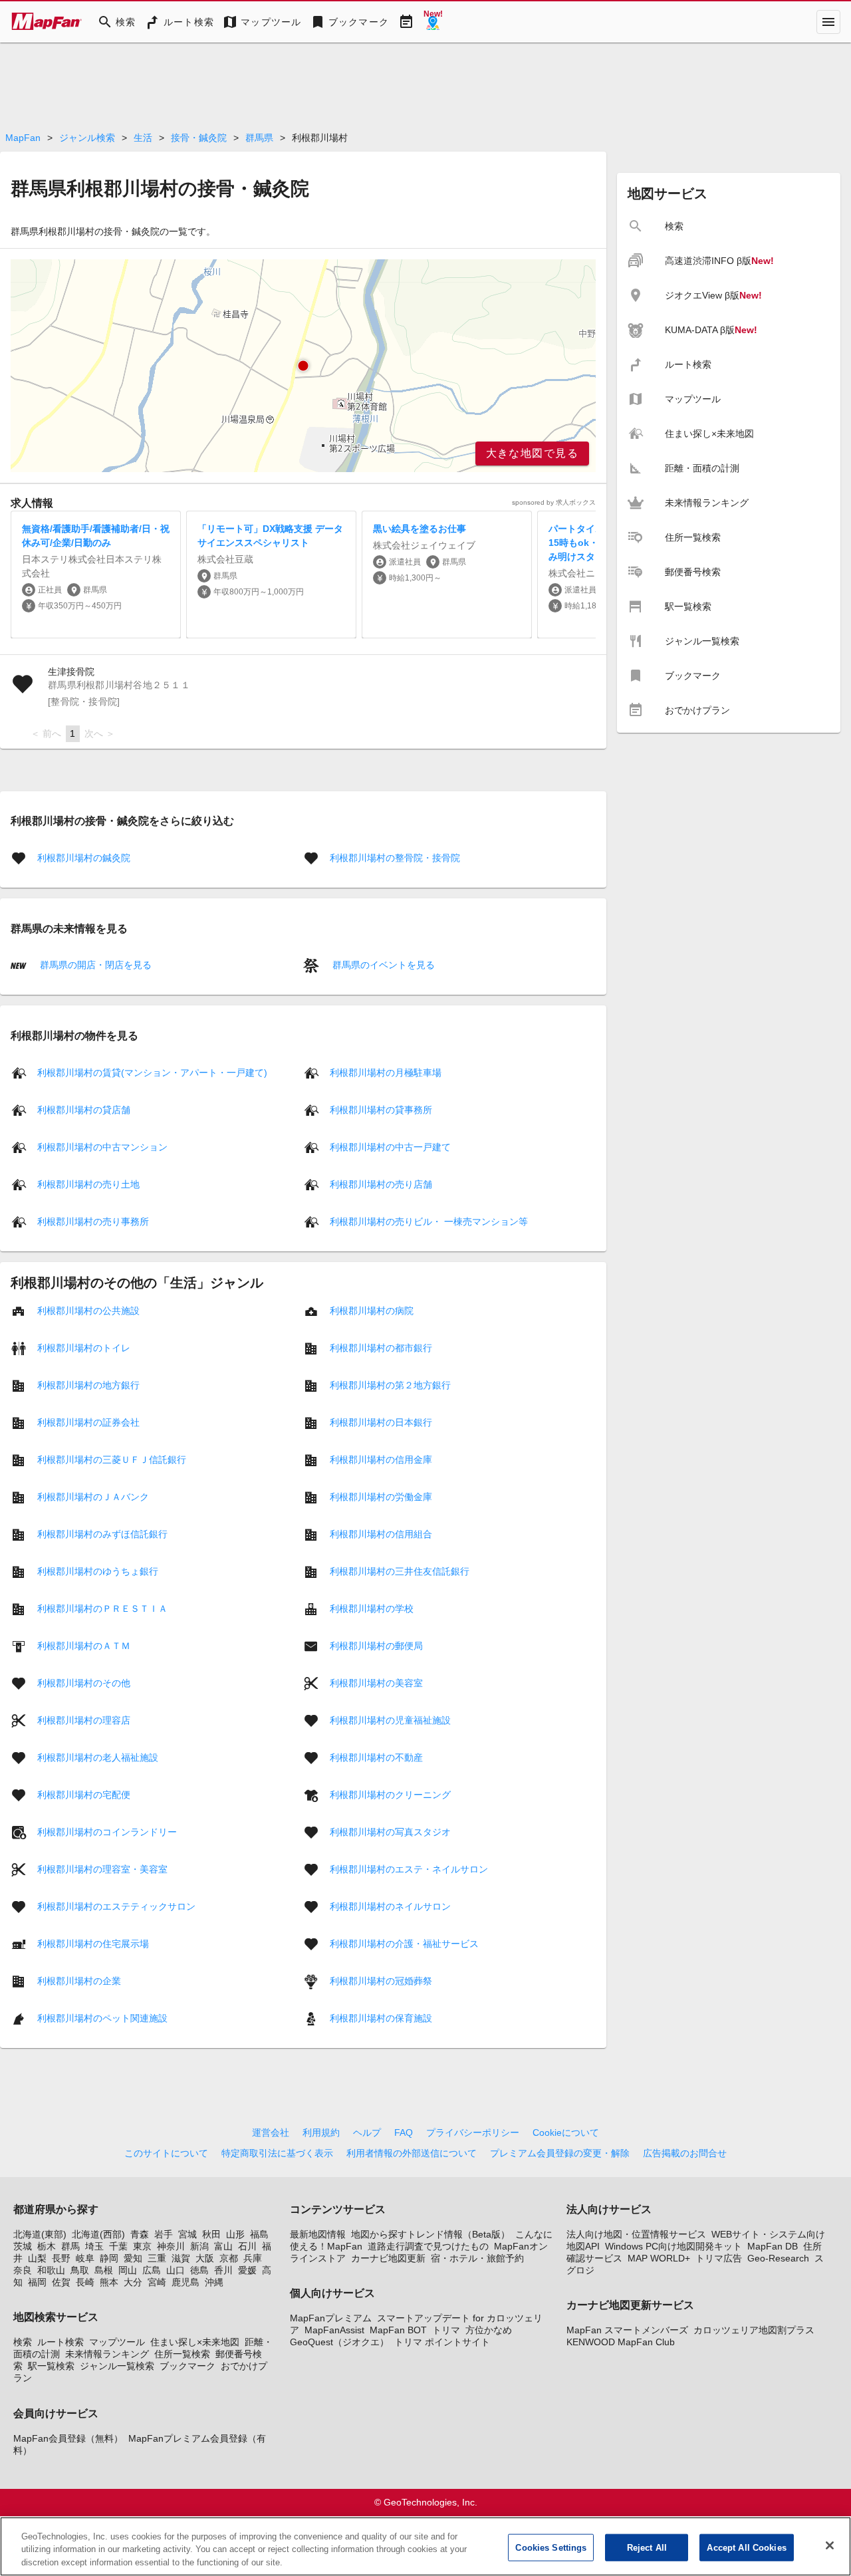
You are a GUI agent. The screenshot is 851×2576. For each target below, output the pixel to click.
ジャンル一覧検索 (117, 2366)
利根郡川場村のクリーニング (390, 1794)
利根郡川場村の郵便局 (376, 1645)
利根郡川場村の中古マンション (102, 1146)
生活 (143, 138)
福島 (259, 2234)
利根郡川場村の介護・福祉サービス (404, 1943)
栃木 (47, 2246)
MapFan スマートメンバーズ (627, 2330)
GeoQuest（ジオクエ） (339, 2342)
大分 (133, 2282)
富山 (223, 2246)
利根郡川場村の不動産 (376, 1757)
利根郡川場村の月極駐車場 (386, 1072)
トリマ (446, 2330)
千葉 (118, 2246)
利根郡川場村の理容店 (84, 1720)
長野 (61, 2258)
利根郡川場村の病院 (372, 1310)
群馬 (70, 2246)
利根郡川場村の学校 (372, 1608)
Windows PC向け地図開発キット (673, 2246)
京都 (229, 2258)
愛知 (133, 2258)
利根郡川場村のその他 (84, 1682)
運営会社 (271, 2132)
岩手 (164, 2234)
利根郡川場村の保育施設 (381, 2017)
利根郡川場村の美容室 (376, 1682)
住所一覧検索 (182, 2354)
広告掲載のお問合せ (685, 2153)
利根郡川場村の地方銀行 (88, 1384)
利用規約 (321, 2132)
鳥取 (80, 2270)
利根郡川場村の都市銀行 (381, 1347)
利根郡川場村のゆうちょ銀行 (98, 1571)
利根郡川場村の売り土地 (88, 1184)
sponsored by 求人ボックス (554, 502)
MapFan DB (773, 2246)
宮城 (187, 2234)
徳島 (199, 2270)
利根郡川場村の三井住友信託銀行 (400, 1571)
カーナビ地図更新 (388, 2258)
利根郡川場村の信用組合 (381, 1533)
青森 (140, 2234)
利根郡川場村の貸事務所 (381, 1109)
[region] (303, 366)
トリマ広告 (719, 2258)
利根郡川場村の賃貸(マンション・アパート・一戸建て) (152, 1072)
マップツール (117, 2342)
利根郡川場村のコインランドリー (107, 1831)
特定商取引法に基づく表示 (277, 2153)
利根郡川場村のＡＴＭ (84, 1645)
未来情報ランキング (107, 2354)
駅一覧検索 (51, 2366)
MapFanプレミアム (331, 2318)
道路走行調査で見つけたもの (428, 2246)
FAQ (404, 2132)
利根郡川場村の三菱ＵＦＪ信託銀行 (112, 1459)
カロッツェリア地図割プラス (754, 2330)
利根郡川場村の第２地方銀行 (390, 1384)
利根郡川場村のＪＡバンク (93, 1496)
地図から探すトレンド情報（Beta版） (430, 2234)
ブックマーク (187, 2366)
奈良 (23, 2270)
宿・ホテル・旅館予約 (477, 2258)
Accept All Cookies (746, 2547)
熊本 (109, 2282)
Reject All (647, 2547)
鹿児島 (185, 2282)
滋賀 (181, 2258)
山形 (235, 2234)
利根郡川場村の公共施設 (88, 1310)
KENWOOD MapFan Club (621, 2342)
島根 (104, 2270)
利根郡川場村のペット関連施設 (102, 2017)
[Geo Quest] (433, 22)
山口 (176, 2270)
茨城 (23, 2246)
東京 (142, 2246)
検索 (23, 2342)
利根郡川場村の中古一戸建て (390, 1146)
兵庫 (253, 2258)
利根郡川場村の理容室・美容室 (102, 1868)
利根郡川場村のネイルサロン (390, 1906)
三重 (157, 2258)
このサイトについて (166, 2153)
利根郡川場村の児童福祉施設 (390, 1720)
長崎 (85, 2282)
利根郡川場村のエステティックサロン (116, 1906)
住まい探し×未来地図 (195, 2342)
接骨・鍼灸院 (199, 138)
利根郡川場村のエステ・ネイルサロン (409, 1868)
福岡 (37, 2282)
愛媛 (247, 2270)
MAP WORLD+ (659, 2258)
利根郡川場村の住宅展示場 (93, 1943)
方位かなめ (489, 2330)
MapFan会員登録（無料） (68, 2438)
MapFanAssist (334, 2330)
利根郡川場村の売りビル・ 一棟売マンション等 (429, 1221)
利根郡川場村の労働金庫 (381, 1496)
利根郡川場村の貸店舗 (84, 1109)
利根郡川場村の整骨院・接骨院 (395, 858)
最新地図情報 (318, 2234)
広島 (152, 2270)
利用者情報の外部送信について (412, 2153)
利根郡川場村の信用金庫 (381, 1459)
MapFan (23, 138)
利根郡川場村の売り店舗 (381, 1184)
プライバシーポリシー (473, 2132)
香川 (223, 2270)
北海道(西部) (98, 2234)
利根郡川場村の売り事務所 (93, 1221)
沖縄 (214, 2282)
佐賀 (61, 2282)
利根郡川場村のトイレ (84, 1347)
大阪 (205, 2258)
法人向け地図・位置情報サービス (636, 2234)
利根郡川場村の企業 (79, 1980)
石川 (247, 2246)
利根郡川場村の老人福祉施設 (98, 1757)
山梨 (37, 2258)
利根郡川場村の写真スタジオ (390, 1831)
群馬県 (259, 138)
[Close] (830, 2545)
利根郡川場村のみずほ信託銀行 (102, 1533)
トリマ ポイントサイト (442, 2342)
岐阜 (85, 2258)
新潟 (199, 2246)
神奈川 (171, 2246)
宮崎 (157, 2282)
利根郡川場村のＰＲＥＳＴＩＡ (102, 1608)
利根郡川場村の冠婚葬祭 (381, 1980)
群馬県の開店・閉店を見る (94, 965)
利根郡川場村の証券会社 (88, 1422)
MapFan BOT (398, 2330)
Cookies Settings (551, 2547)
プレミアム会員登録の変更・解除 (560, 2153)
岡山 (128, 2270)
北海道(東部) (40, 2234)
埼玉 (94, 2246)
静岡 (109, 2258)
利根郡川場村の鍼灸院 (84, 858)
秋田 (211, 2234)
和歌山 (51, 2270)
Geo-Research (778, 2258)
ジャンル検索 (87, 138)
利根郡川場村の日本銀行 (381, 1422)
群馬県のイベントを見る (382, 965)
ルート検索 (61, 2342)
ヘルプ (367, 2132)
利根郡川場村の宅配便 (84, 1794)
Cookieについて (566, 2132)
